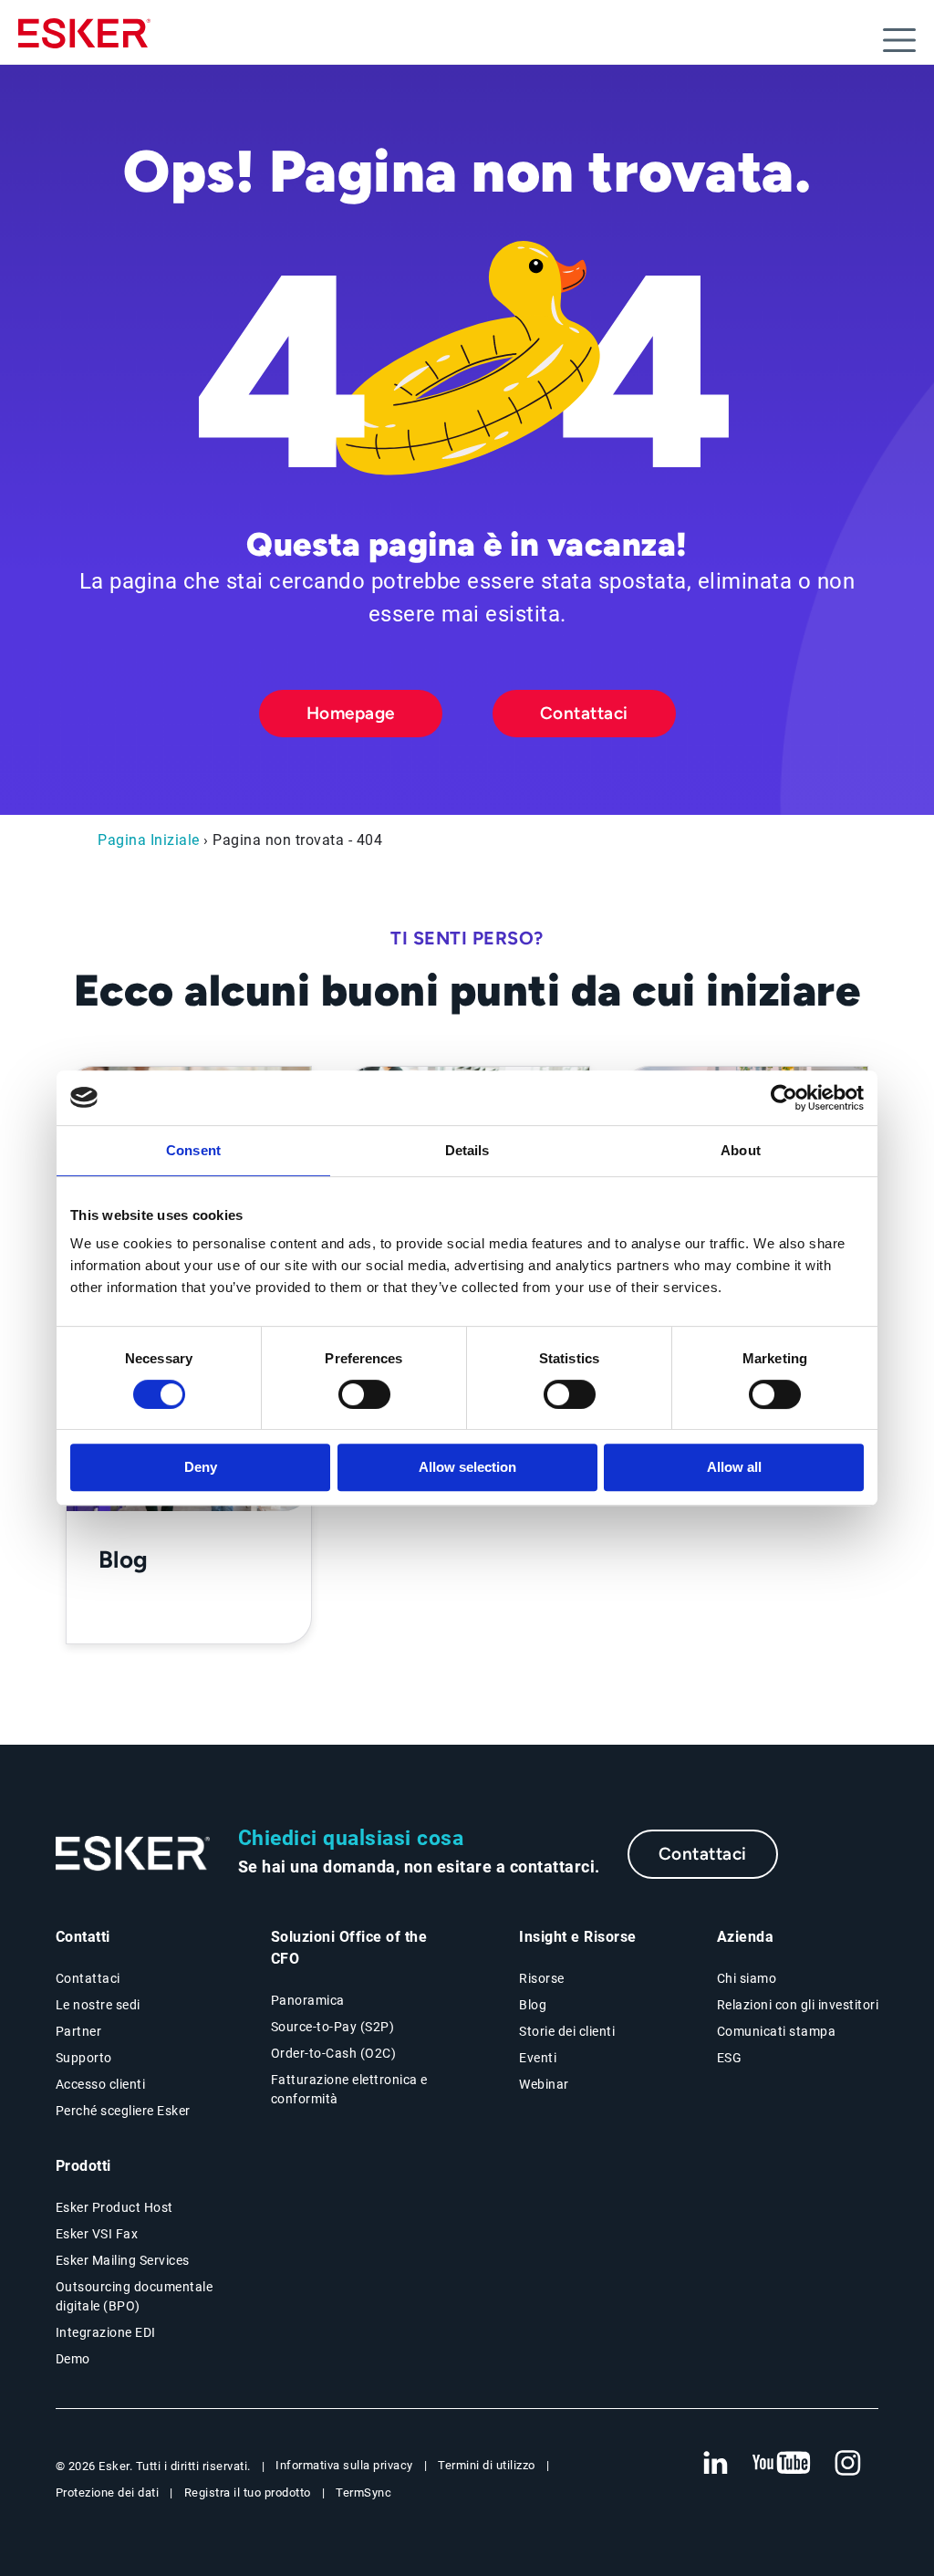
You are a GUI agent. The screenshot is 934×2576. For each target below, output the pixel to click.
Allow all (734, 1467)
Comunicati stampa (777, 2031)
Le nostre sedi (98, 2005)
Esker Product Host (114, 2207)
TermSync (363, 2493)
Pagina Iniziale (149, 840)
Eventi (538, 2058)
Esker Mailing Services (123, 2260)
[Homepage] (84, 41)
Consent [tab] (193, 1150)
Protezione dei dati (108, 2493)
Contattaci (584, 713)
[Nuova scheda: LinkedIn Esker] (715, 2464)
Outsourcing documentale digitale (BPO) (135, 2296)
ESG (730, 2058)
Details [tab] (467, 1150)
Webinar (544, 2084)
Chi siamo (747, 1978)
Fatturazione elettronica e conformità (349, 2089)
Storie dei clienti (567, 2031)
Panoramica (308, 2000)
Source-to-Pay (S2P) (333, 2027)
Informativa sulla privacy (344, 2465)
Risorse (542, 1978)
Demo (73, 2359)
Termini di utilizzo (487, 2465)
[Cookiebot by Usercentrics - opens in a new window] (784, 1098)
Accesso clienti (101, 2084)
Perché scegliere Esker (123, 2111)
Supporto (84, 2058)
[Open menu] (899, 40)
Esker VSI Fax (97, 2234)
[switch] (364, 1394)
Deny (201, 1467)
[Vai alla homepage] (133, 1854)
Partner (79, 2031)
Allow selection (467, 1467)
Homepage (351, 713)
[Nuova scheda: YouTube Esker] (782, 2464)
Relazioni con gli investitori (798, 2005)
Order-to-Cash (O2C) (334, 2053)
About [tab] (741, 1150)
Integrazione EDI (106, 2332)
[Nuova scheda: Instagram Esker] (848, 2464)
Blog (533, 2005)
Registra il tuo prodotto (248, 2493)
